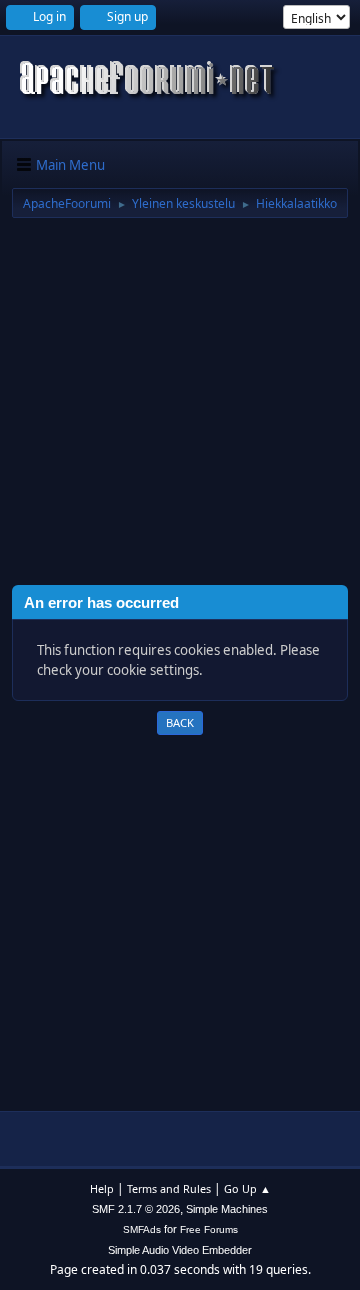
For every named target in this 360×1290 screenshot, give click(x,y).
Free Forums (209, 1229)
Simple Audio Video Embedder (180, 1250)
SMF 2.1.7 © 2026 (136, 1209)
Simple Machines (227, 1209)
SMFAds (142, 1229)
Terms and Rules (169, 1188)
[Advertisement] (180, 405)
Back (180, 722)
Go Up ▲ (247, 1188)
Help (102, 1188)
